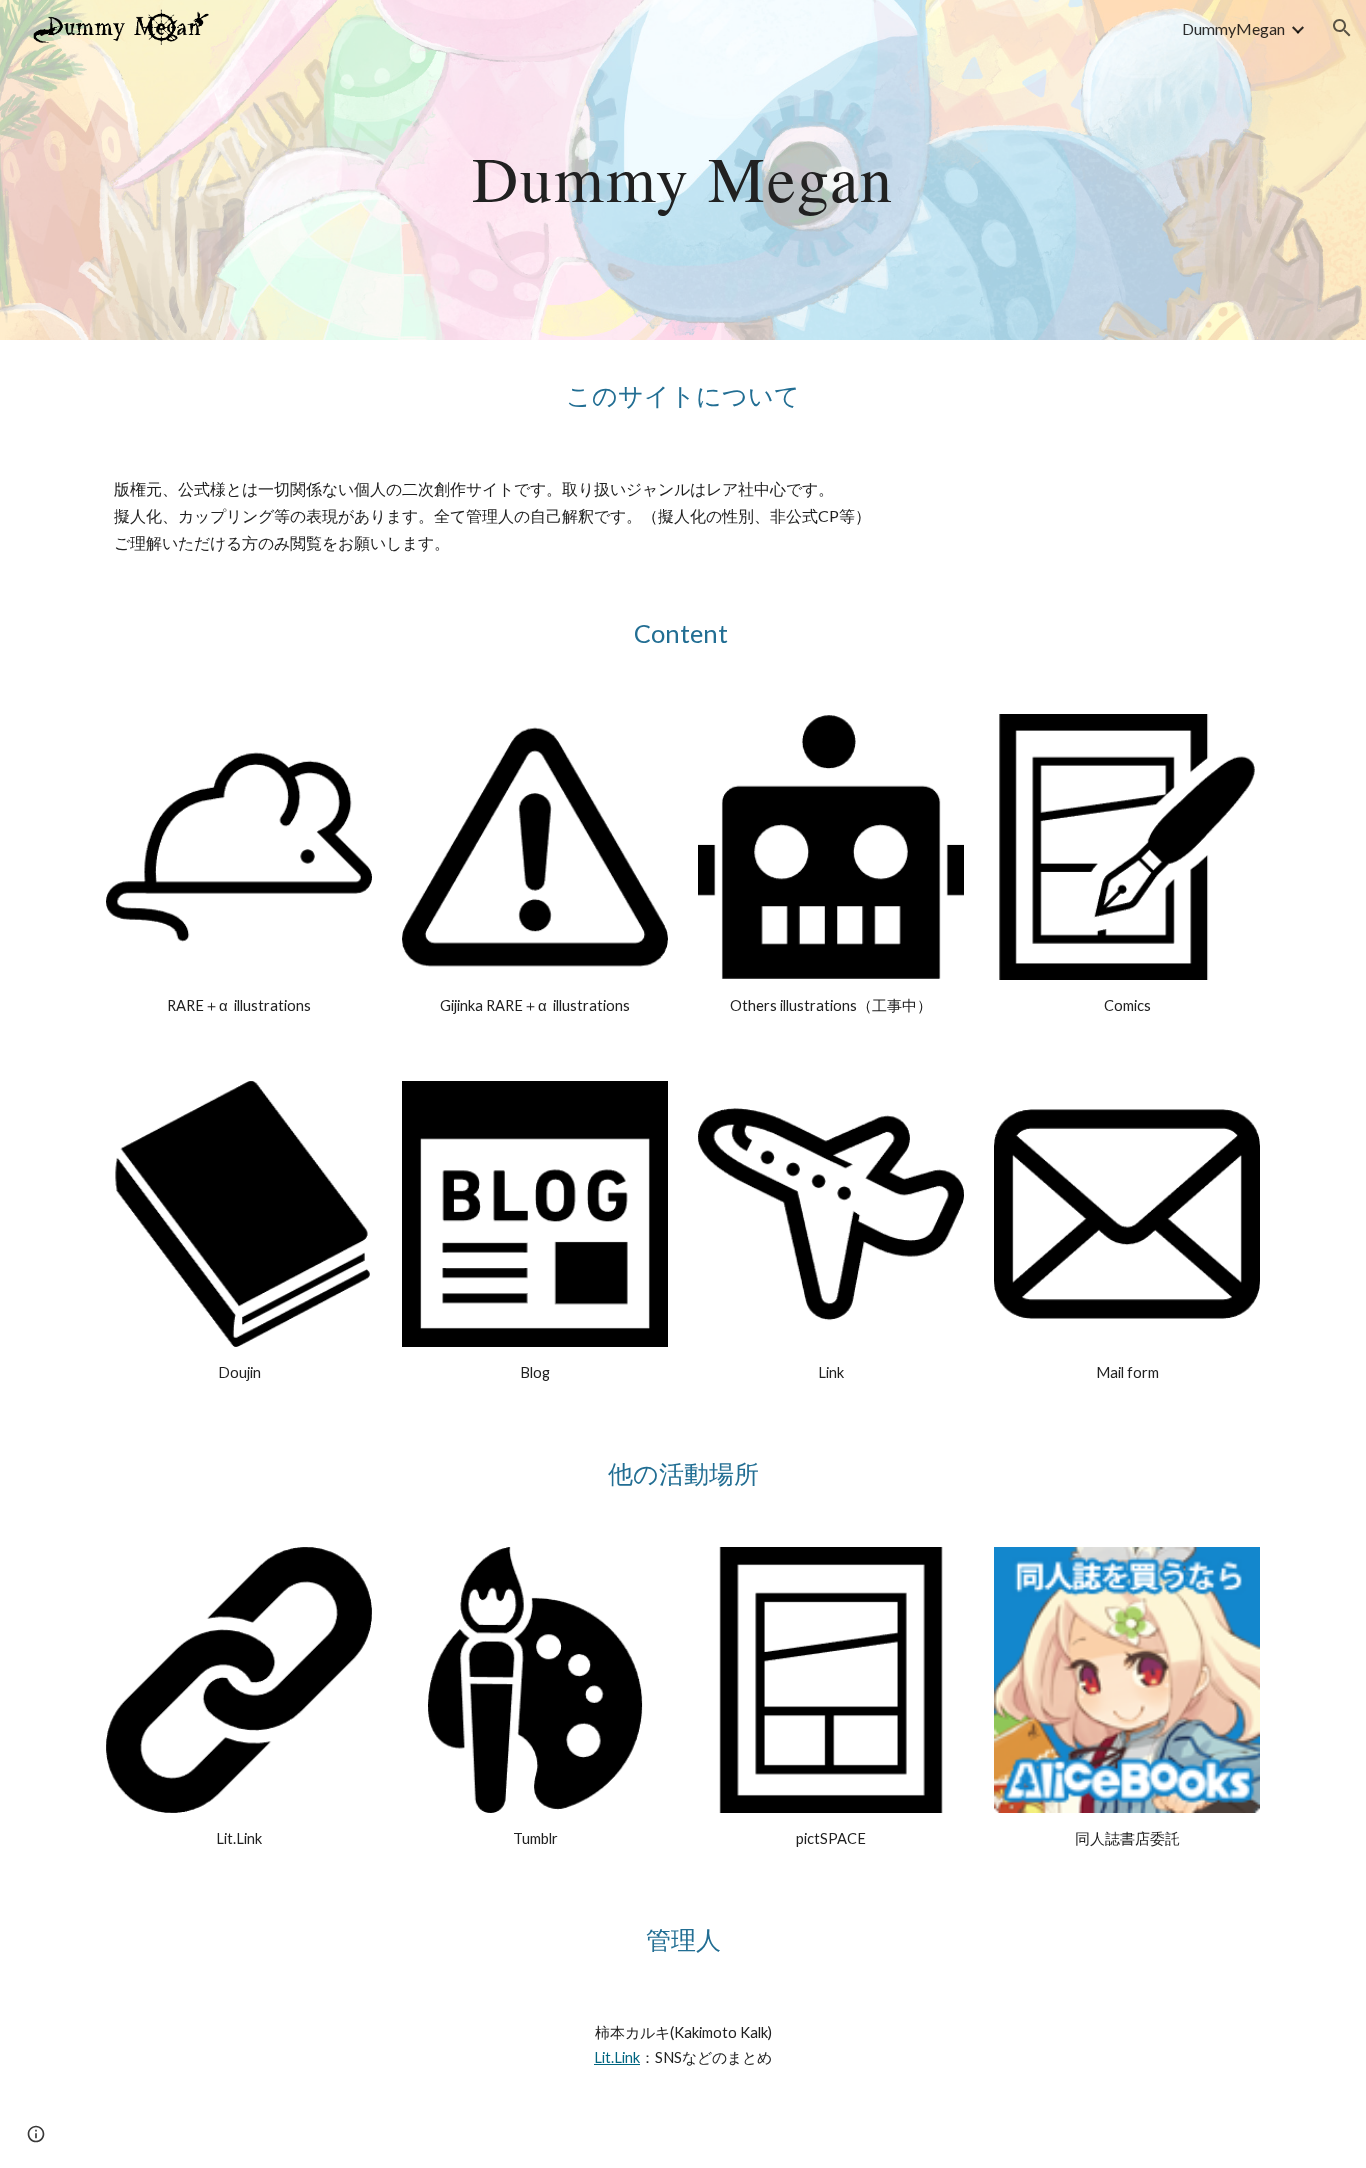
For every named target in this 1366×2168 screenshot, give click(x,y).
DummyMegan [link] (1233, 28)
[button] (1342, 28)
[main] (683, 169)
